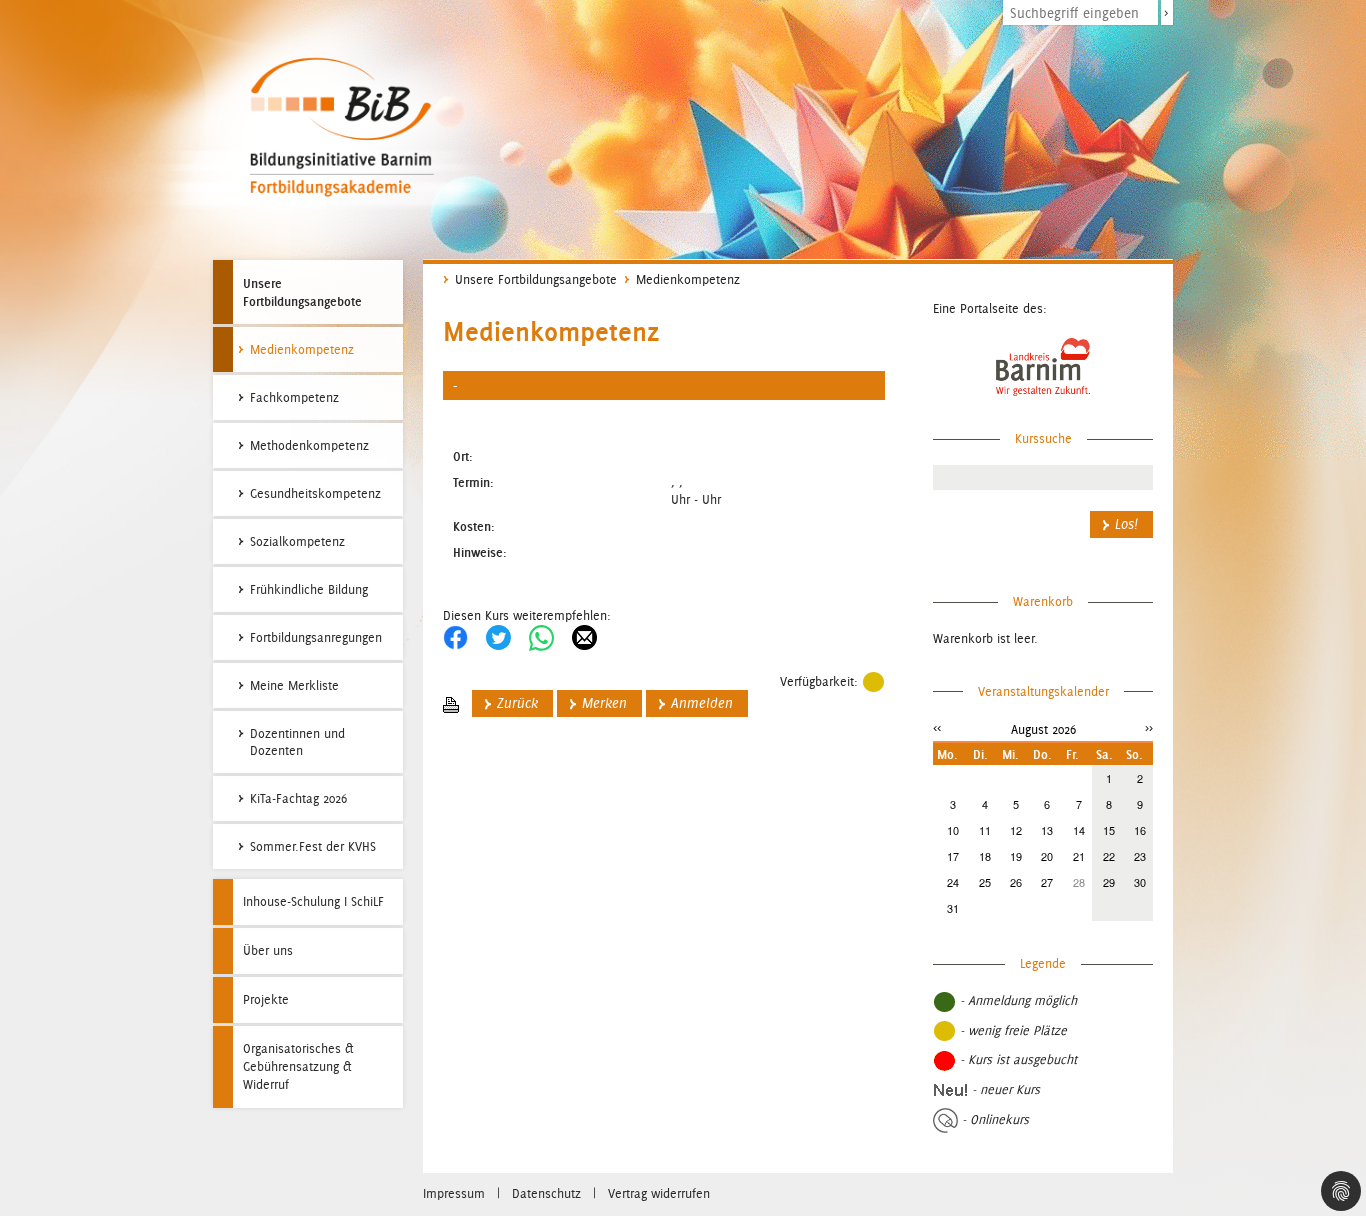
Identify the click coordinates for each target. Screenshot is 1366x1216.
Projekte (266, 999)
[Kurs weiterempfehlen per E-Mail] (584, 636)
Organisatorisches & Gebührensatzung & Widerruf (298, 1066)
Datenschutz (546, 1193)
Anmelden (702, 703)
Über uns (268, 950)
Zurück (517, 703)
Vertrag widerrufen (659, 1193)
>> (1149, 727)
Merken (604, 703)
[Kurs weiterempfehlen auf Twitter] (498, 636)
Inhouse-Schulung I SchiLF (313, 901)
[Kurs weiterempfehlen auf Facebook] (455, 636)
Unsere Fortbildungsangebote (302, 292)
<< (937, 727)
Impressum (454, 1193)
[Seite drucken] (451, 703)
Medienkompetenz (688, 279)
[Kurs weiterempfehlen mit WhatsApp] (541, 636)
